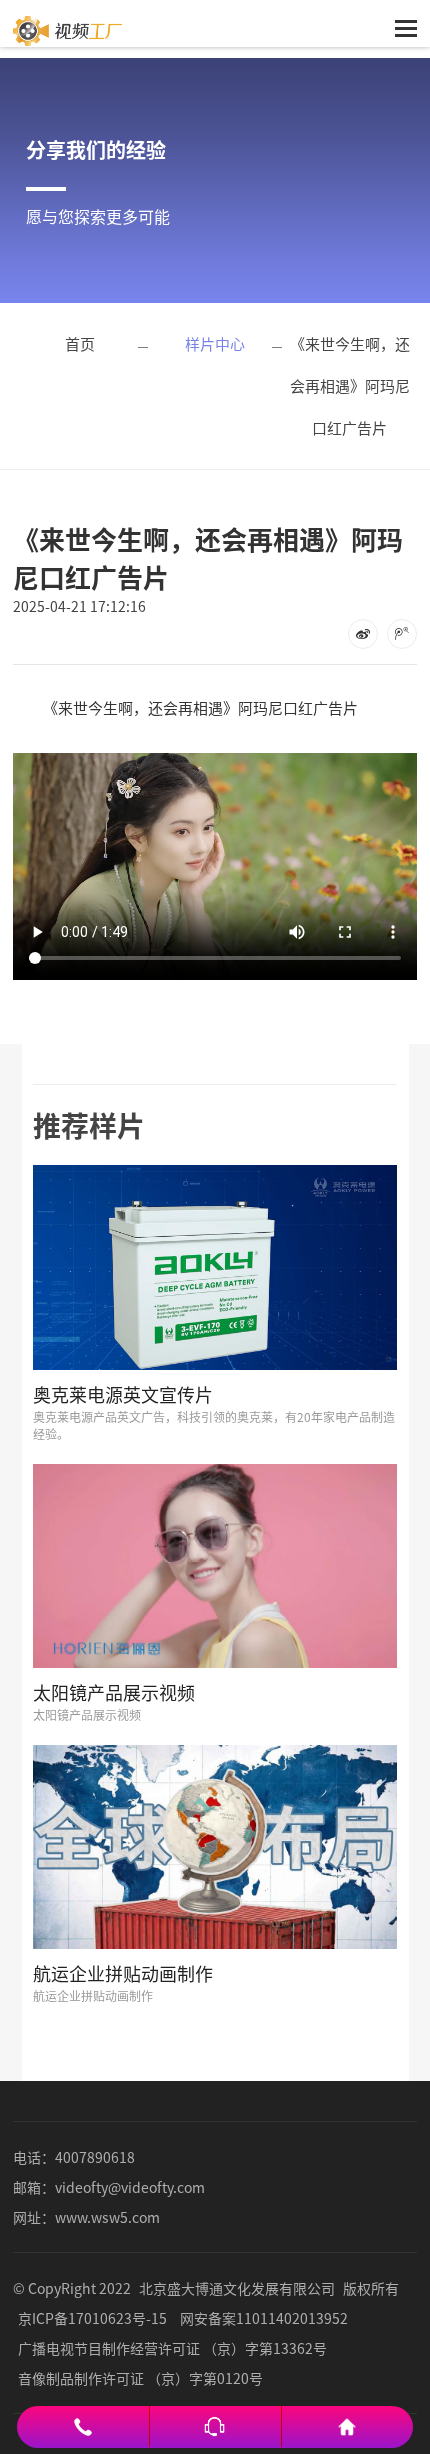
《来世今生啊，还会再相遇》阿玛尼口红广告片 (350, 385)
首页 (80, 343)
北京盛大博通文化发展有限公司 (237, 2288)
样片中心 (215, 343)
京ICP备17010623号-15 (92, 2318)
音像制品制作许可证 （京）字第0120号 (140, 2378)
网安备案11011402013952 (264, 2318)
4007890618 (95, 2157)
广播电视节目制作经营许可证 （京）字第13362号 (172, 2348)
